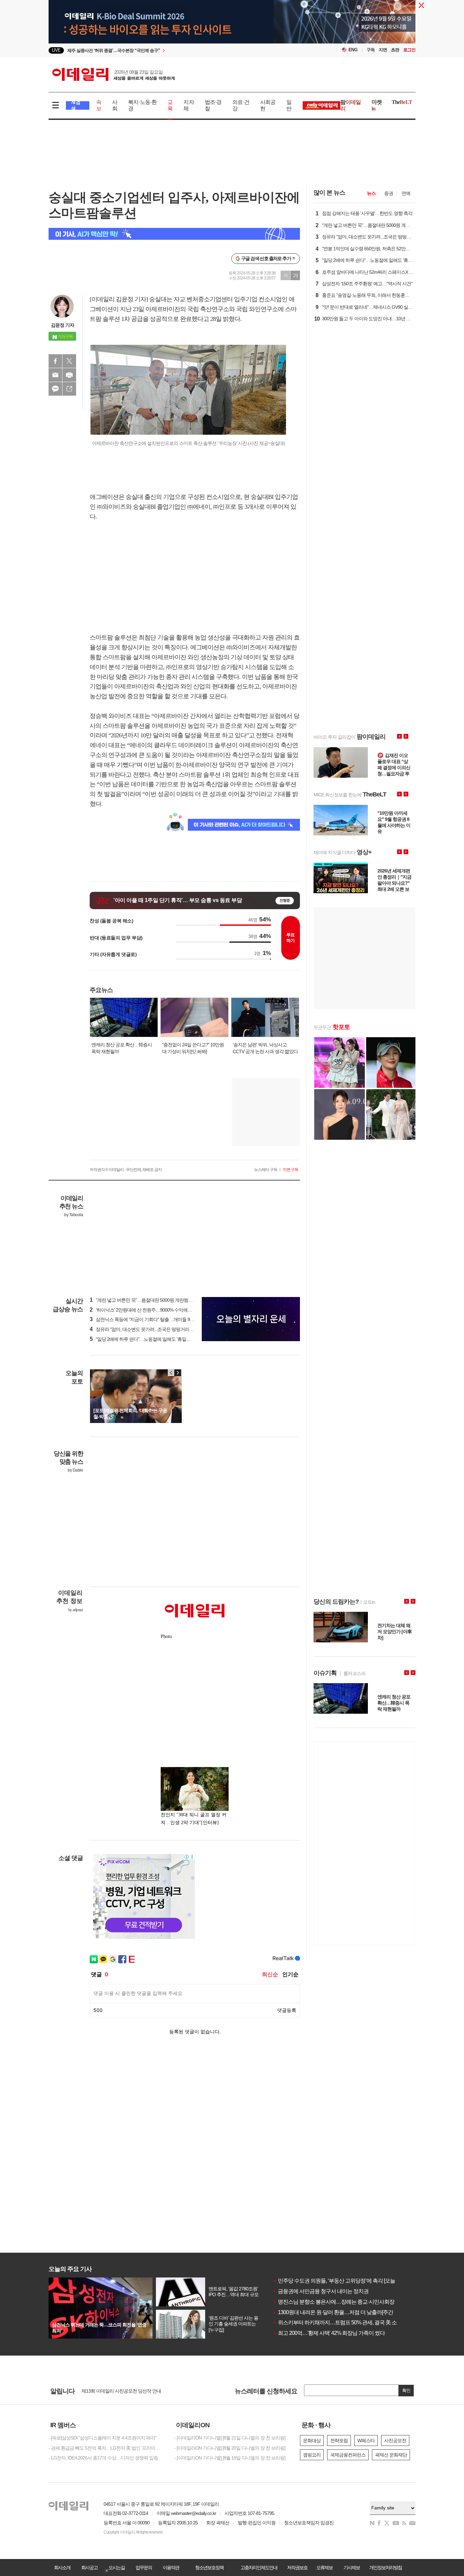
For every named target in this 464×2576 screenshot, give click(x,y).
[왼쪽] (171, 1373)
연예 (406, 193)
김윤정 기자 (63, 325)
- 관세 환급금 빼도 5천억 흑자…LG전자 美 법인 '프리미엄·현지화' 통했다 (106, 2448)
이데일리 (113, 74)
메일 (55, 375)
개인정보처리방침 (386, 2568)
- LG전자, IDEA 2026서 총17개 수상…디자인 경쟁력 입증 (103, 2458)
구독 (371, 50)
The (402, 102)
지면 (383, 50)
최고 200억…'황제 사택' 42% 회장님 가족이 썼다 (329, 2333)
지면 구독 (290, 1170)
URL (69, 389)
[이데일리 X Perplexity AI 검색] (174, 234)
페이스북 (55, 361)
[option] (177, 50)
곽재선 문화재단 (391, 2455)
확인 (406, 2390)
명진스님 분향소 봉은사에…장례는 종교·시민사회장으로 (339, 2302)
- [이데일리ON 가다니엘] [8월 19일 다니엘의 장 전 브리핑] (230, 2458)
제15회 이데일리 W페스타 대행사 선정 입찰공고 (128, 2391)
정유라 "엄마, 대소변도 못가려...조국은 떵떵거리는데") (145, 1329)
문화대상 (312, 2440)
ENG (353, 50)
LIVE (56, 50)
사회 (115, 105)
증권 (389, 193)
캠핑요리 (312, 2455)
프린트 (69, 375)
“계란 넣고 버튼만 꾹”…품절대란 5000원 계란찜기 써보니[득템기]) (157, 1300)
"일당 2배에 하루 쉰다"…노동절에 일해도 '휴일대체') (143, 1339)
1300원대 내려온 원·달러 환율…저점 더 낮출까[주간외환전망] (344, 2312)
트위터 (69, 361)
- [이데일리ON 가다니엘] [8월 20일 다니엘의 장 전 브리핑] (230, 2448)
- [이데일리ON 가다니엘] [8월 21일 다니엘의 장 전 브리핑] (230, 2438)
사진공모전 (395, 2440)
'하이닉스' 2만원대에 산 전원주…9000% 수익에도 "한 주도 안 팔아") (158, 1310)
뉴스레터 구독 (266, 1170)
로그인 (409, 50)
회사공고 (89, 2568)
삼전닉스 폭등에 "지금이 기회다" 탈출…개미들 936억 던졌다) (152, 1319)
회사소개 (62, 2568)
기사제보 (352, 2568)
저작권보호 (297, 2568)
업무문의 (144, 2568)
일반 (289, 105)
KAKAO (55, 389)
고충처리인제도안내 (259, 2568)
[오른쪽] (178, 1373)
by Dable (75, 1470)
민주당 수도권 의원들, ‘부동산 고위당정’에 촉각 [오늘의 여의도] (345, 2281)
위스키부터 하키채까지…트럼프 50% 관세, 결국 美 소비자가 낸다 (348, 2322)
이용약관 (171, 2568)
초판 (395, 50)
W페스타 (366, 2440)
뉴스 (371, 193)
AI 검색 (76, 105)
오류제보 (324, 2568)
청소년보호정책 (209, 2568)
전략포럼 (339, 2440)
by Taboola (74, 1215)
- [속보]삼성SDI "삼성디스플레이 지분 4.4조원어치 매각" (102, 2438)
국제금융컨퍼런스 (348, 2455)
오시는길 (117, 2568)
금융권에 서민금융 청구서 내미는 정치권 (321, 2291)
